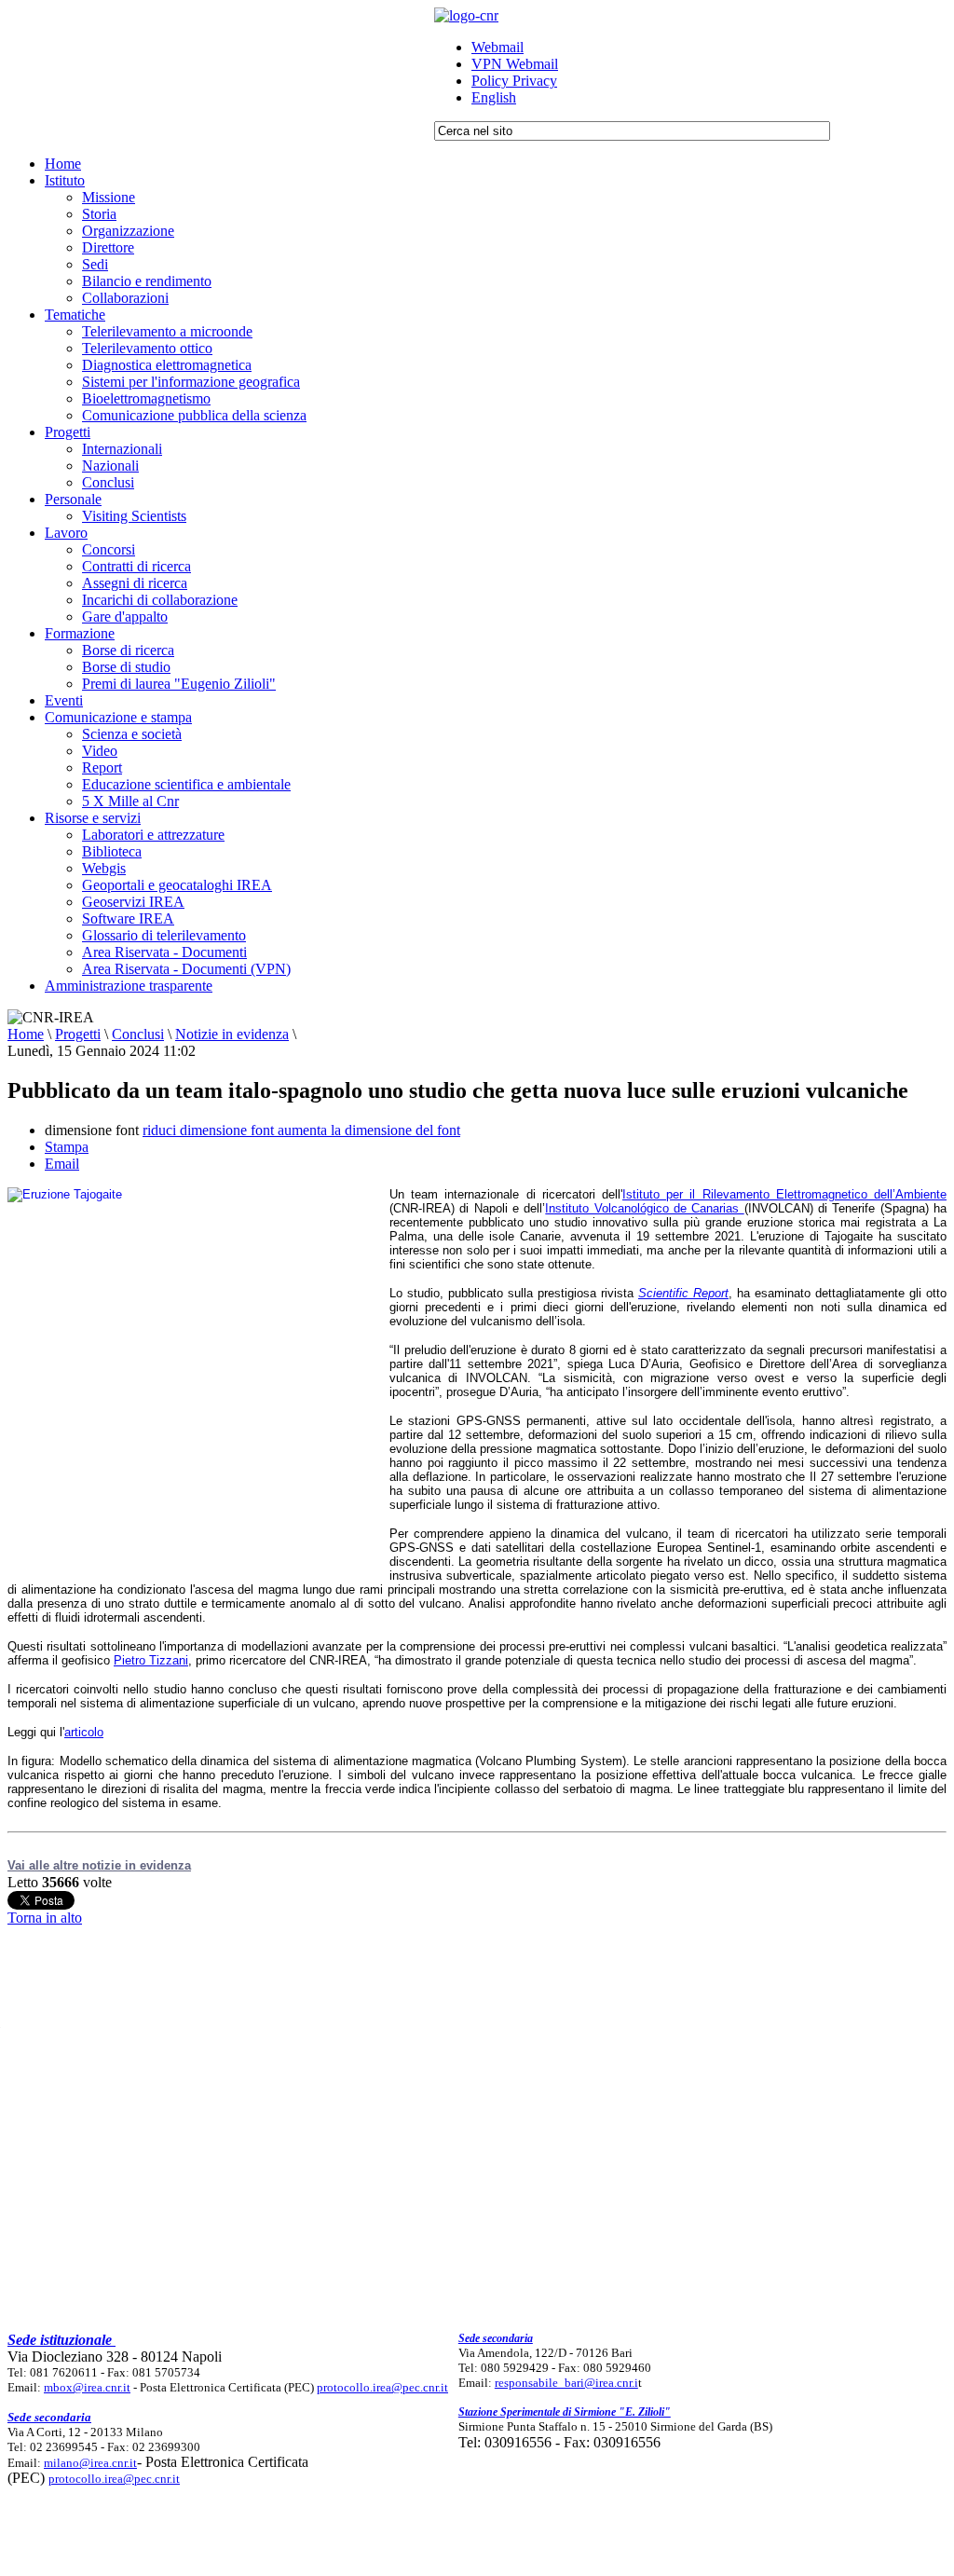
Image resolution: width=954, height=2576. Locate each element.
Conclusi (138, 1034)
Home (26, 1034)
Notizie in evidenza (232, 1034)
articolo (84, 1732)
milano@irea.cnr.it (90, 2463)
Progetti (78, 1034)
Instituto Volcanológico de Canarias (644, 1208)
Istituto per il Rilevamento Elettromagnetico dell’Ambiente (784, 1194)
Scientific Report (683, 1293)
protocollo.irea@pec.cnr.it (382, 2387)
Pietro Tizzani (151, 1660)
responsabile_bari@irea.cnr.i (566, 2383)
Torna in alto (45, 1918)
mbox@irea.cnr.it (87, 2387)
